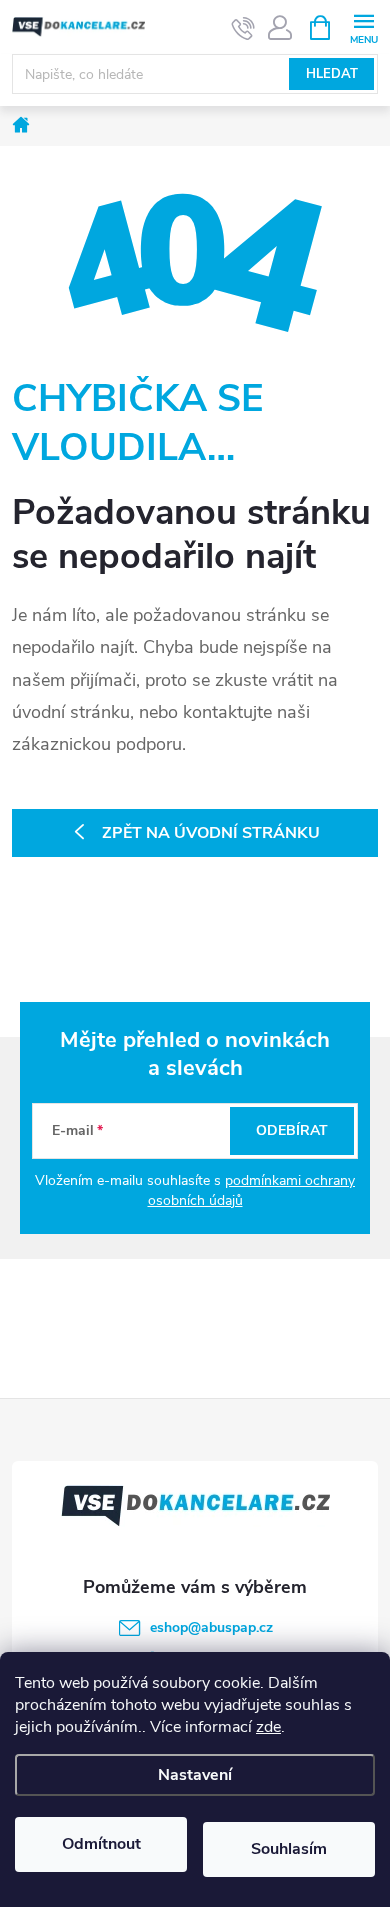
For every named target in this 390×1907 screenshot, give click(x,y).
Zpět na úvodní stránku (211, 833)
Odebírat (292, 1130)
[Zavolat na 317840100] (243, 28)
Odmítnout (101, 1844)
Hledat (332, 74)
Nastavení (195, 1775)
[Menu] (363, 26)
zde (268, 1727)
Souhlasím (289, 1849)
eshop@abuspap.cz (211, 1627)
